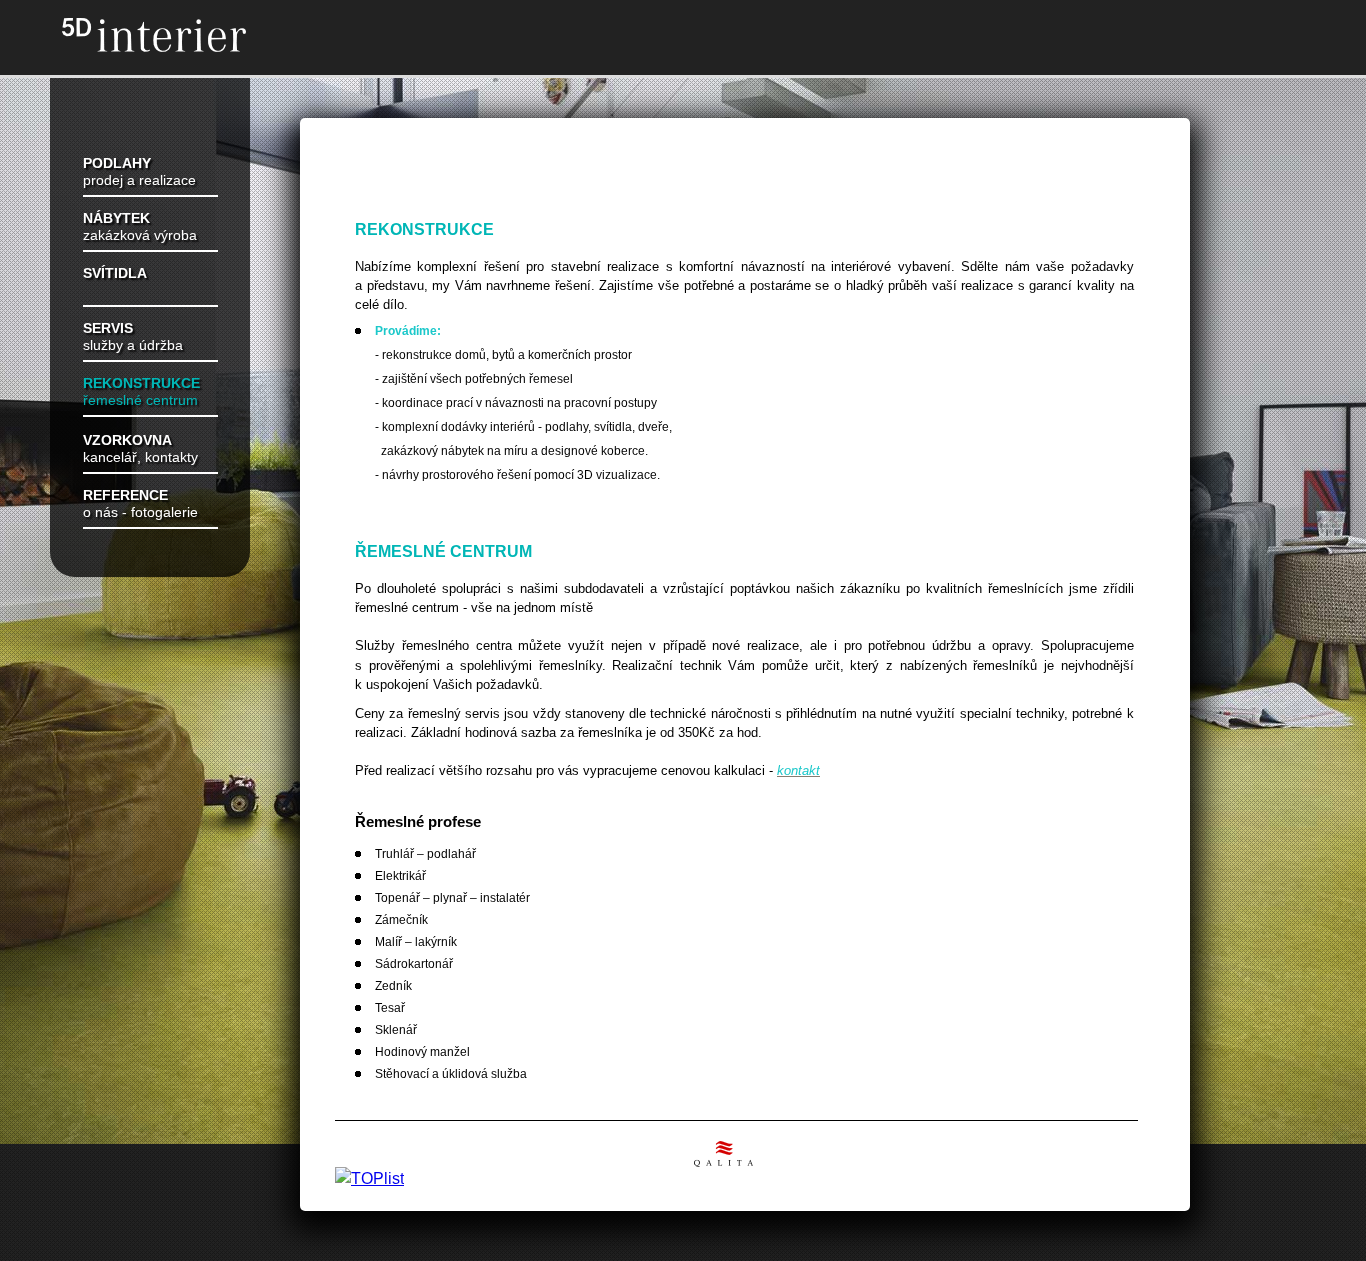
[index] (175, 37)
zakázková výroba (140, 227)
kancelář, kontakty (140, 449)
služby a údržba (133, 337)
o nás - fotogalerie (140, 504)
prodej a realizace (139, 172)
